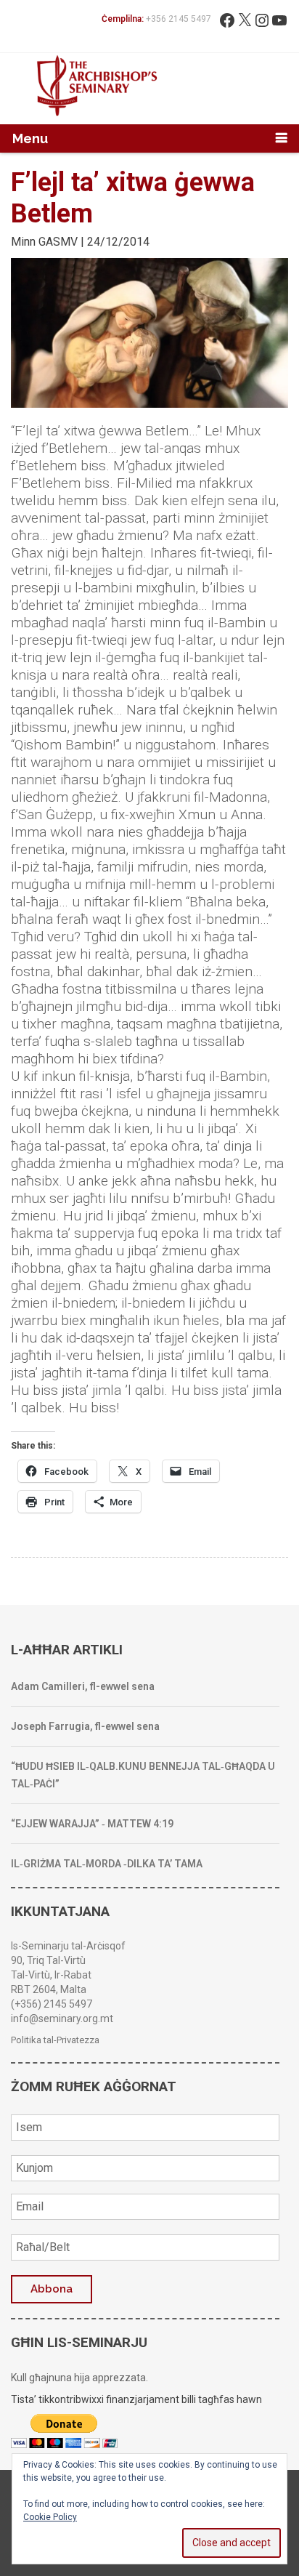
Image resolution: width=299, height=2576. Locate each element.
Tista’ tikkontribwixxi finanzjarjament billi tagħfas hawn (136, 2399)
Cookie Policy (50, 2517)
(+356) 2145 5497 (52, 2004)
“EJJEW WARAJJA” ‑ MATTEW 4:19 (92, 1824)
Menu (30, 138)
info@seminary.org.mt (62, 2018)
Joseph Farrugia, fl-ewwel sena (85, 1726)
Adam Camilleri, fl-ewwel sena (83, 1686)
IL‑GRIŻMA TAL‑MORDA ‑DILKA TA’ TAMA (107, 1864)
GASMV (58, 242)
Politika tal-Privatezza (55, 2040)
